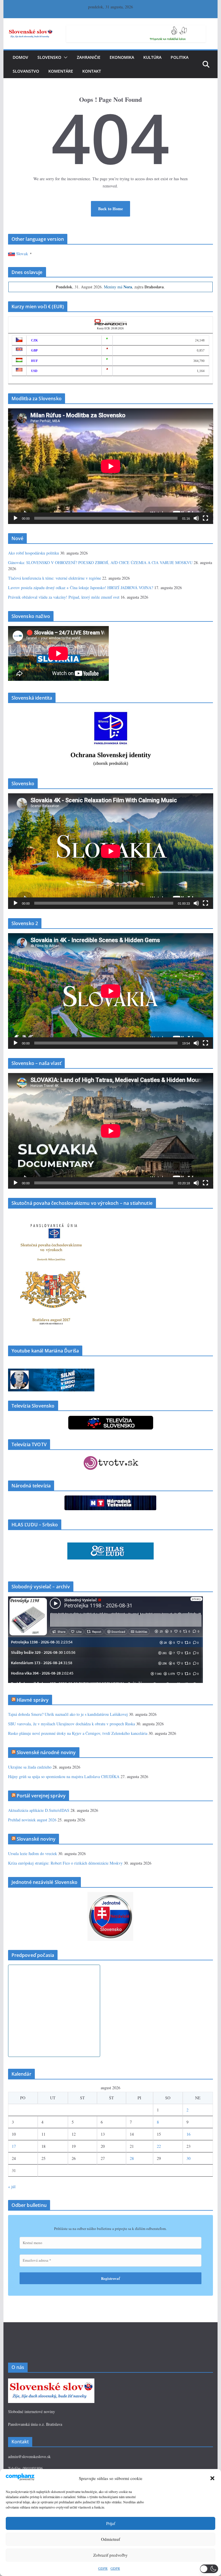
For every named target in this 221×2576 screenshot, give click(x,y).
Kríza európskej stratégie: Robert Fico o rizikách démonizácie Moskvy (65, 1863)
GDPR (103, 2568)
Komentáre (61, 71)
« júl (12, 2187)
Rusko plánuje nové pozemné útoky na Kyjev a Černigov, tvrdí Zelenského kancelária (78, 1733)
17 (14, 2146)
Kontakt (92, 71)
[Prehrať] (16, 518)
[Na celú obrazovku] (205, 518)
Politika (180, 57)
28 (132, 2158)
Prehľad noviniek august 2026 (32, 1820)
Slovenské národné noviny (46, 1752)
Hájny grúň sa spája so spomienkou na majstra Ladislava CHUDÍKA (64, 1776)
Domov (20, 57)
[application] (111, 466)
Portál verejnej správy (41, 1796)
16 (188, 2134)
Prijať (111, 2523)
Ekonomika (122, 57)
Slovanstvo (26, 71)
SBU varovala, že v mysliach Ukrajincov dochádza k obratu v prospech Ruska (72, 1724)
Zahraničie (89, 57)
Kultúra (152, 57)
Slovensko (49, 57)
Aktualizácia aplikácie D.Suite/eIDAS (39, 1810)
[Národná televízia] (110, 1499)
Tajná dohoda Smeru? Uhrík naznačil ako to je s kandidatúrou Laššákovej (68, 1714)
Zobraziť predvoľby (110, 2555)
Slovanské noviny (36, 1839)
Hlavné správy (33, 1700)
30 (188, 2158)
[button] (212, 2478)
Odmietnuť (110, 2539)
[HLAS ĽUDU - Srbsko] (110, 1546)
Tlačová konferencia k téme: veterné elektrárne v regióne (55, 578)
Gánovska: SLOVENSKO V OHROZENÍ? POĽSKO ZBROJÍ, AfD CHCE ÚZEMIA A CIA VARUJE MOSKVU (100, 562)
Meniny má (118, 287)
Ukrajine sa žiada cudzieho (30, 1767)
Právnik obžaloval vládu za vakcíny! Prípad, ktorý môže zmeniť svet (64, 597)
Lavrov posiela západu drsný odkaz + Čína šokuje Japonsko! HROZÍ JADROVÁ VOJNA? (81, 588)
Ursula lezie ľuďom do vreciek (33, 1853)
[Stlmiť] (196, 518)
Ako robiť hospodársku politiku (34, 553)
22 (159, 2146)
